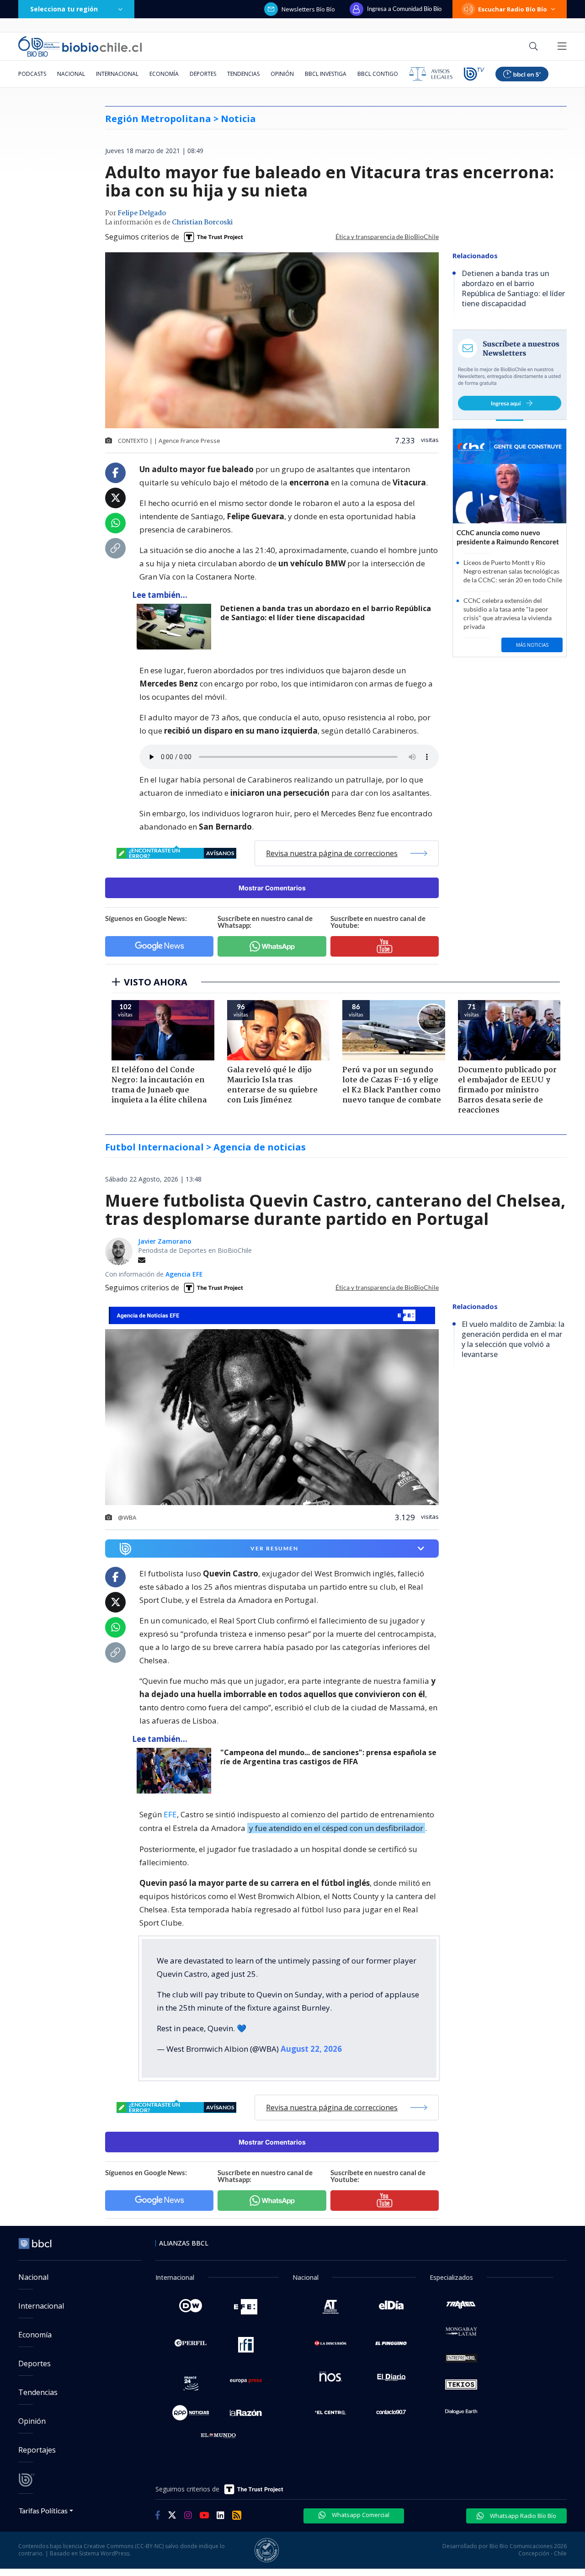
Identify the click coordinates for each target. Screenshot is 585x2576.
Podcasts (32, 74)
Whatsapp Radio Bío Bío (522, 2516)
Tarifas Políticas (43, 2510)
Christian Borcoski (202, 223)
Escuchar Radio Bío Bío (513, 9)
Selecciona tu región (64, 9)
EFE (170, 1814)
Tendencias (243, 74)
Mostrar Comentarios (272, 888)
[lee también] (176, 1771)
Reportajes (37, 2450)
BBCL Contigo (378, 74)
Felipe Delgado (142, 213)
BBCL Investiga (326, 74)
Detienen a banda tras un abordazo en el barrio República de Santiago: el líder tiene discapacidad (326, 613)
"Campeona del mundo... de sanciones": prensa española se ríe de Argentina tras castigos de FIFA (328, 1757)
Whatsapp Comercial (360, 2515)
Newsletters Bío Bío (308, 9)
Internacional (117, 74)
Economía (164, 74)
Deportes (203, 74)
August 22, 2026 (311, 2049)
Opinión (282, 74)
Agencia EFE (184, 1274)
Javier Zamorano (165, 1241)
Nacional (71, 74)
